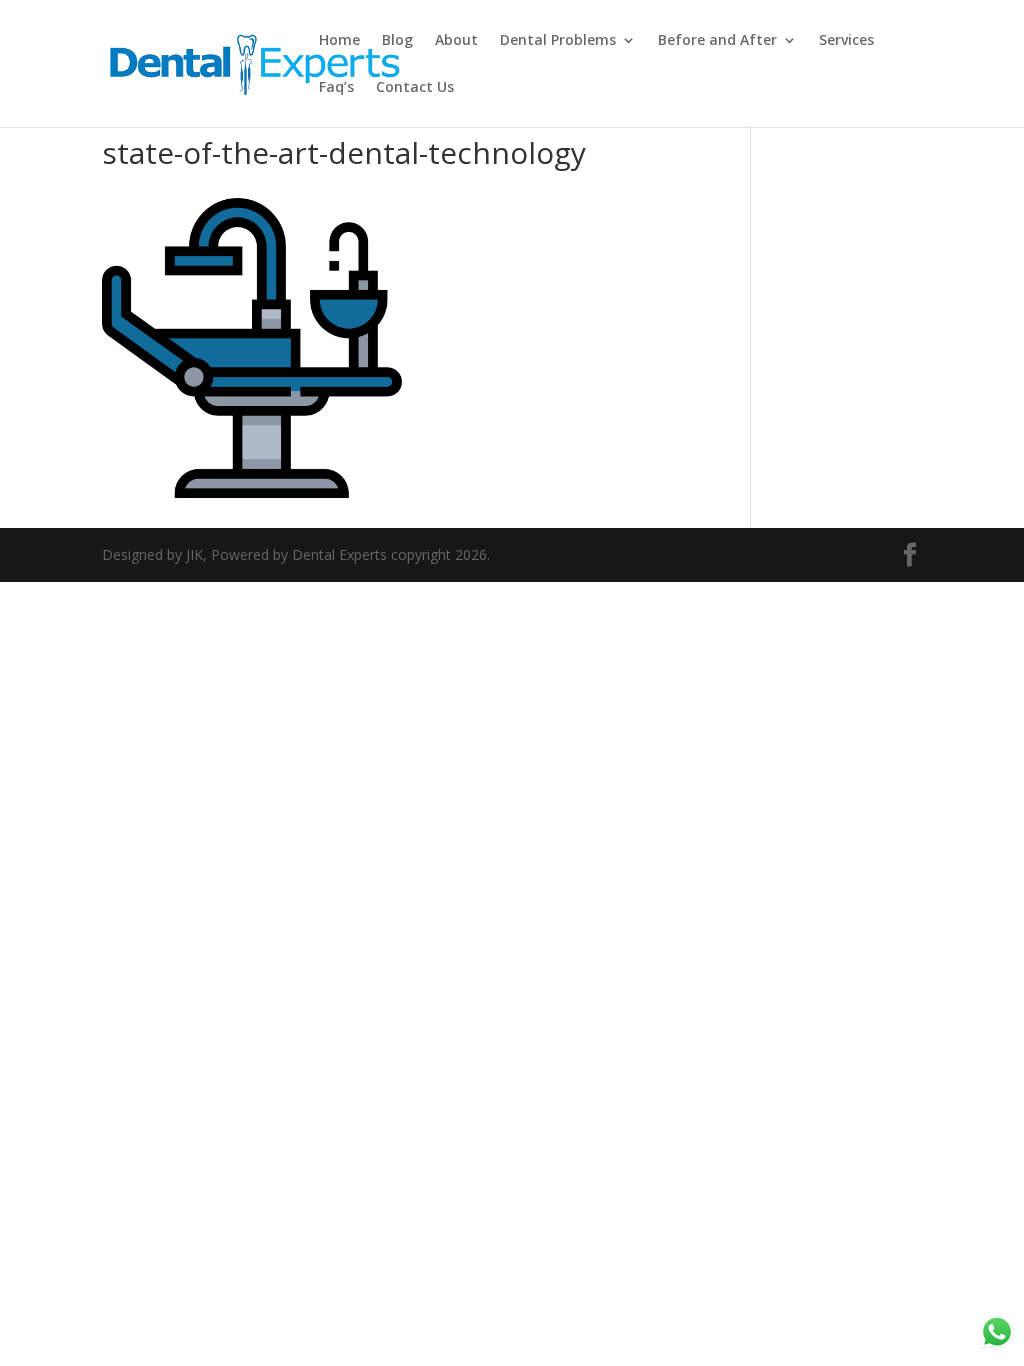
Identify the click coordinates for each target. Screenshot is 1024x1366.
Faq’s (336, 88)
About (456, 41)
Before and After (717, 41)
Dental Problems (558, 41)
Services (846, 41)
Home (339, 41)
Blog (397, 41)
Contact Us (415, 88)
